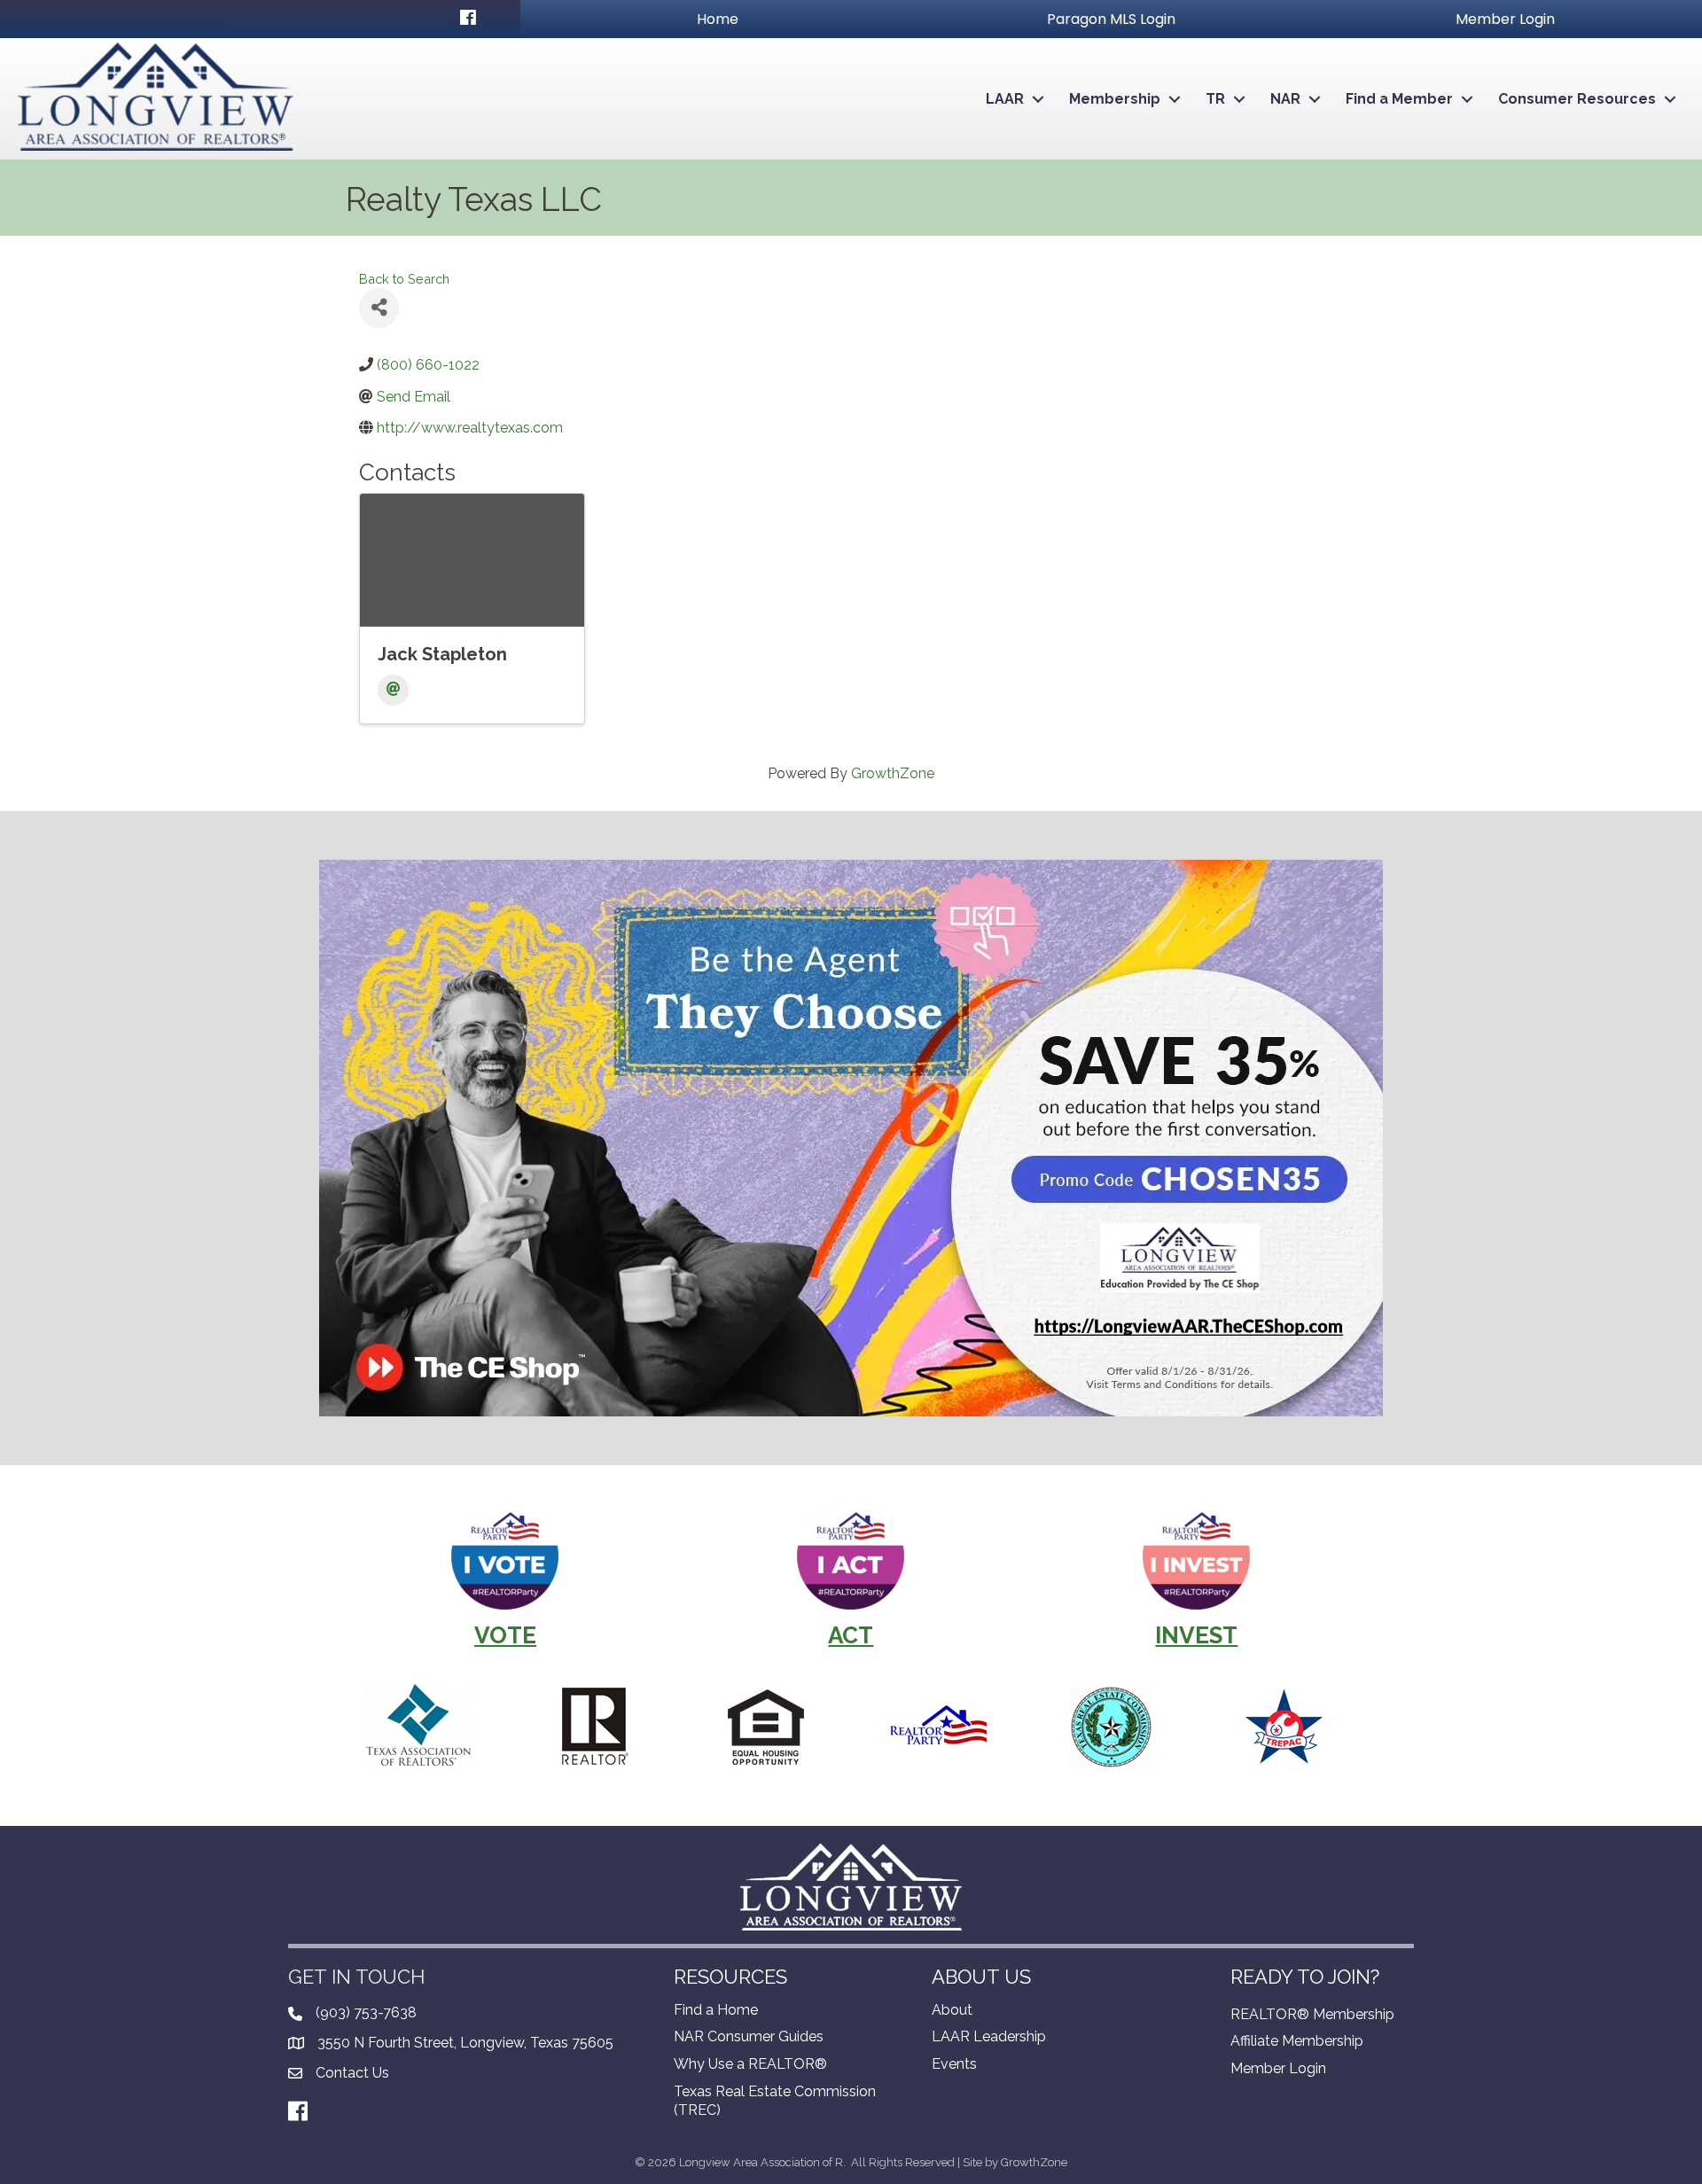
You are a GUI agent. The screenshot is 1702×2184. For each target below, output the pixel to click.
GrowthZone (893, 773)
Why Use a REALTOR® (750, 2064)
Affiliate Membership (1297, 2041)
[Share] (379, 308)
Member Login (1278, 2068)
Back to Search (404, 279)
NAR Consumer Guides (749, 2036)
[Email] (393, 690)
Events (954, 2064)
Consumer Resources (1577, 99)
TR (1215, 99)
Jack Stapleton (442, 654)
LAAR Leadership (989, 2036)
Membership (1115, 99)
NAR (1285, 99)
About (952, 2010)
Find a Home (716, 2010)
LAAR (1005, 99)
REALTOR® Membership (1312, 2014)
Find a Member (1399, 99)
